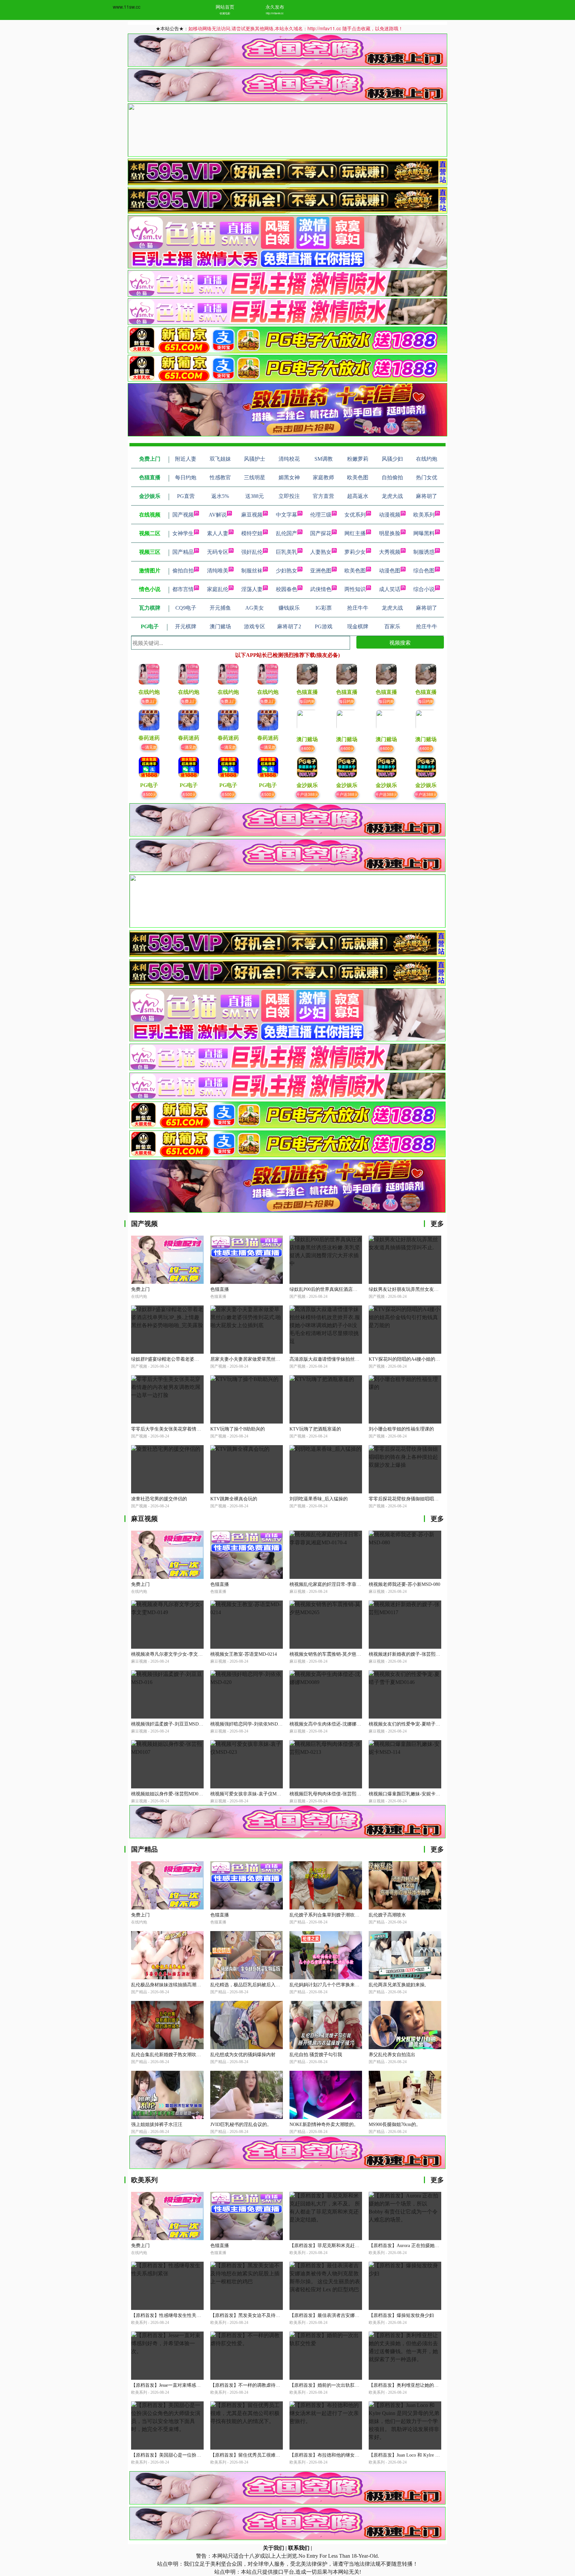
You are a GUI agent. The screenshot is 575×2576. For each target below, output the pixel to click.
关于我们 (274, 2548)
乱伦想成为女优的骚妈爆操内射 (243, 2055)
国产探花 (321, 533)
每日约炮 (307, 701)
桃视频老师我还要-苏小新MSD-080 (404, 1584)
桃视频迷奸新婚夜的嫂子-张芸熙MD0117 (410, 1654)
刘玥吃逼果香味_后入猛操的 (319, 1499)
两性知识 (355, 589)
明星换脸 (390, 533)
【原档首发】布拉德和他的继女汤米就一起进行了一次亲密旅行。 (357, 2455)
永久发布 (275, 7)
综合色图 (424, 571)
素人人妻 (218, 533)
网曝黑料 (424, 533)
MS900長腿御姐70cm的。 (395, 2124)
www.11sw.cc (127, 7)
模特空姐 (252, 533)
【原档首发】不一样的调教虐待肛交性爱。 (255, 2385)
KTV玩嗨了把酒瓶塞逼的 (315, 1429)
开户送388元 (307, 794)
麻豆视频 (252, 515)
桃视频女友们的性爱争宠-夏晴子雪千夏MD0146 (417, 1724)
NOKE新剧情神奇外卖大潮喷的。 (324, 2124)
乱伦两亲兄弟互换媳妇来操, (397, 1985)
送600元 (307, 748)
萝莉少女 (355, 552)
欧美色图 (355, 571)
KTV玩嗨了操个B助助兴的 (238, 1429)
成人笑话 (390, 589)
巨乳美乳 (287, 552)
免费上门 (149, 701)
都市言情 (183, 589)
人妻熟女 (321, 552)
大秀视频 (390, 552)
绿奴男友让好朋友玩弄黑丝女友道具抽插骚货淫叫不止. (425, 1289)
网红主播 (355, 533)
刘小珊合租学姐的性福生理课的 (401, 1429)
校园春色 (287, 589)
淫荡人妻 (252, 589)
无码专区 (218, 552)
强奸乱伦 (252, 552)
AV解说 (218, 515)
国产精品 (183, 552)
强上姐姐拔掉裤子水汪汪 (157, 2124)
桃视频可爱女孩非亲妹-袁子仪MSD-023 (251, 1794)
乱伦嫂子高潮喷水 (387, 1915)
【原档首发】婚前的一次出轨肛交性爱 (329, 2385)
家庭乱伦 (218, 589)
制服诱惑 (424, 552)
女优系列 (355, 515)
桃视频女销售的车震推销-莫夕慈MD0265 (331, 1654)
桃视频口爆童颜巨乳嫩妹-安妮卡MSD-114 (411, 1794)
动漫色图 (390, 571)
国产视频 (183, 515)
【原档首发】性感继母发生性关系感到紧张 (175, 2315)
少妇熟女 (287, 571)
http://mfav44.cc (275, 13)
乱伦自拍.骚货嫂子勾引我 (316, 2055)
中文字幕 (287, 515)
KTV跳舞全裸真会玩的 (234, 1499)
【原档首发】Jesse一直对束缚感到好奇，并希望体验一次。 (192, 2385)
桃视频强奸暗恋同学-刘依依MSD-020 (248, 1724)
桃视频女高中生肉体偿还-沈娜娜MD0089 (331, 1724)
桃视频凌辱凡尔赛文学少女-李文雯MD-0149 (176, 1654)
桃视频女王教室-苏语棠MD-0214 (244, 1654)
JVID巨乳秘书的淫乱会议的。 (241, 2124)
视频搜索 (400, 642)
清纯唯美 (218, 571)
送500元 (149, 794)
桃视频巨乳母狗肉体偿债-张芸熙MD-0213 (332, 1794)
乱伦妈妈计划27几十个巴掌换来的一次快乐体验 (338, 1985)
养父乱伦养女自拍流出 (392, 2055)
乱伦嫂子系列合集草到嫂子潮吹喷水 (327, 1915)
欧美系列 (424, 515)
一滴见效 (149, 747)
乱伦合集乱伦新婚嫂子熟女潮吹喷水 (168, 2055)
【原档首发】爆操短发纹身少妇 (401, 2315)
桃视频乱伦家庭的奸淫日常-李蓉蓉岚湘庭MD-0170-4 (343, 1584)
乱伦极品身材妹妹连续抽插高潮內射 (168, 1985)
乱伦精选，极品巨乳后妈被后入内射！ (250, 1985)
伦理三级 (321, 515)
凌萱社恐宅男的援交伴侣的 (159, 1499)
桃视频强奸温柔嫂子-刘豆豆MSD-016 (169, 1724)
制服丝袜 (252, 571)
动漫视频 (390, 515)
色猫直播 (220, 1289)
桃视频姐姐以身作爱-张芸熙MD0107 (168, 1794)
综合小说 (424, 589)
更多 (437, 1224)
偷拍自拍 (183, 571)
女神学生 (183, 533)
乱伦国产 (287, 533)
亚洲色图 (321, 571)
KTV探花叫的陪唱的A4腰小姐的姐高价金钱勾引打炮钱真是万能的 (437, 1359)
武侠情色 (321, 589)
